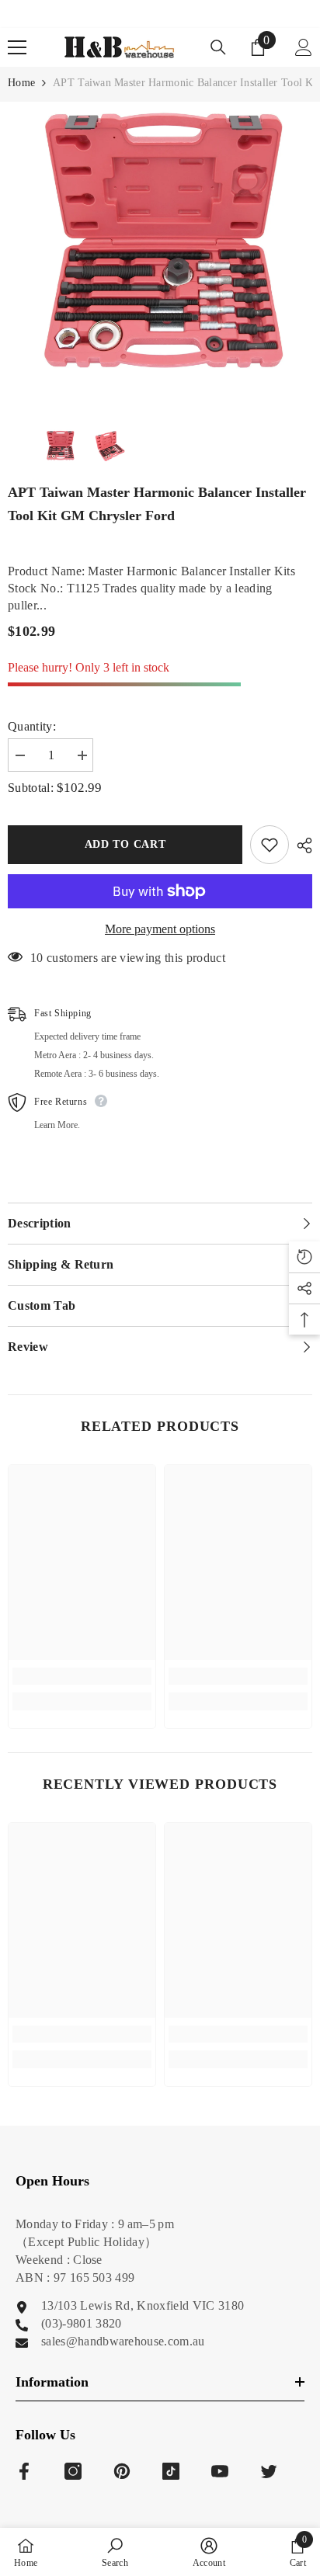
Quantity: (32, 726)
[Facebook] (24, 2471)
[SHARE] (301, 845)
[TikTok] (171, 2471)
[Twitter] (269, 2471)
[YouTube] (220, 2471)
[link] (82, 1676)
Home (21, 83)
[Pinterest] (122, 2471)
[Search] (218, 47)
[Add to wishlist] (270, 845)
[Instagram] (73, 2471)
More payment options (160, 929)
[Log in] (304, 47)
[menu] (17, 47)
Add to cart (125, 844)
